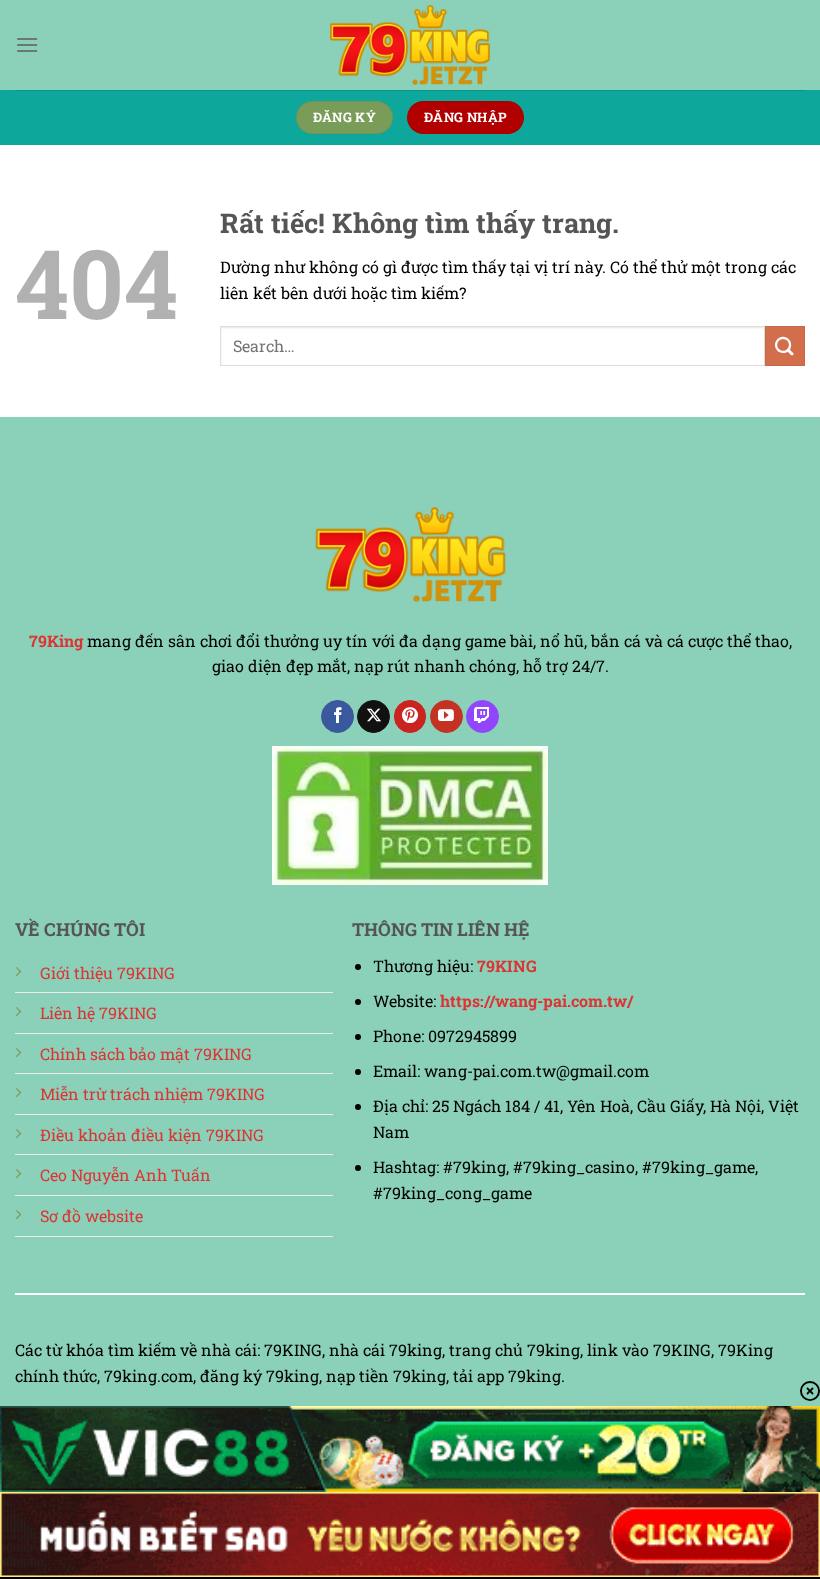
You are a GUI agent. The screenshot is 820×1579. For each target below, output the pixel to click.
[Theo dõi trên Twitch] (482, 717)
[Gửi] (785, 345)
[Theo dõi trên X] (373, 717)
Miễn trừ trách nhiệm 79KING (152, 1093)
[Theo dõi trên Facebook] (337, 717)
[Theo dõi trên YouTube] (446, 717)
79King (56, 640)
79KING (507, 965)
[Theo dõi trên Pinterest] (410, 717)
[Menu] (27, 44)
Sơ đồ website (91, 1215)
